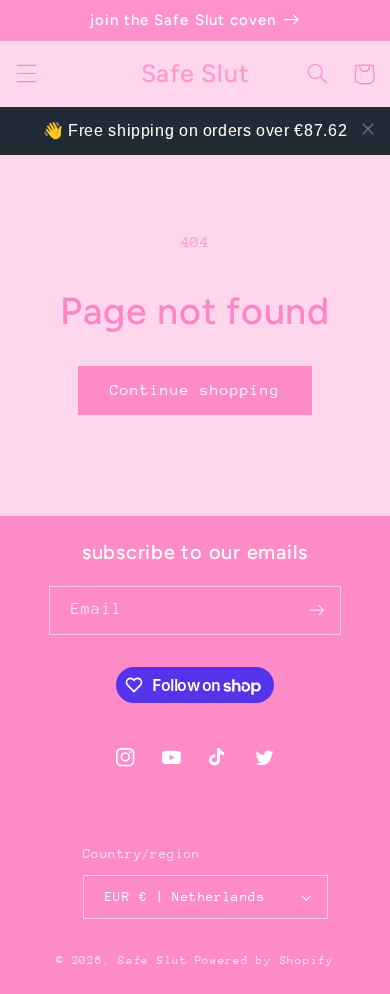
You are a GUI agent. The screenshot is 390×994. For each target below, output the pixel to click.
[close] (368, 129)
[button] (26, 74)
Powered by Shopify (264, 960)
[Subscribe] (316, 610)
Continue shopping (195, 389)
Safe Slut (153, 960)
